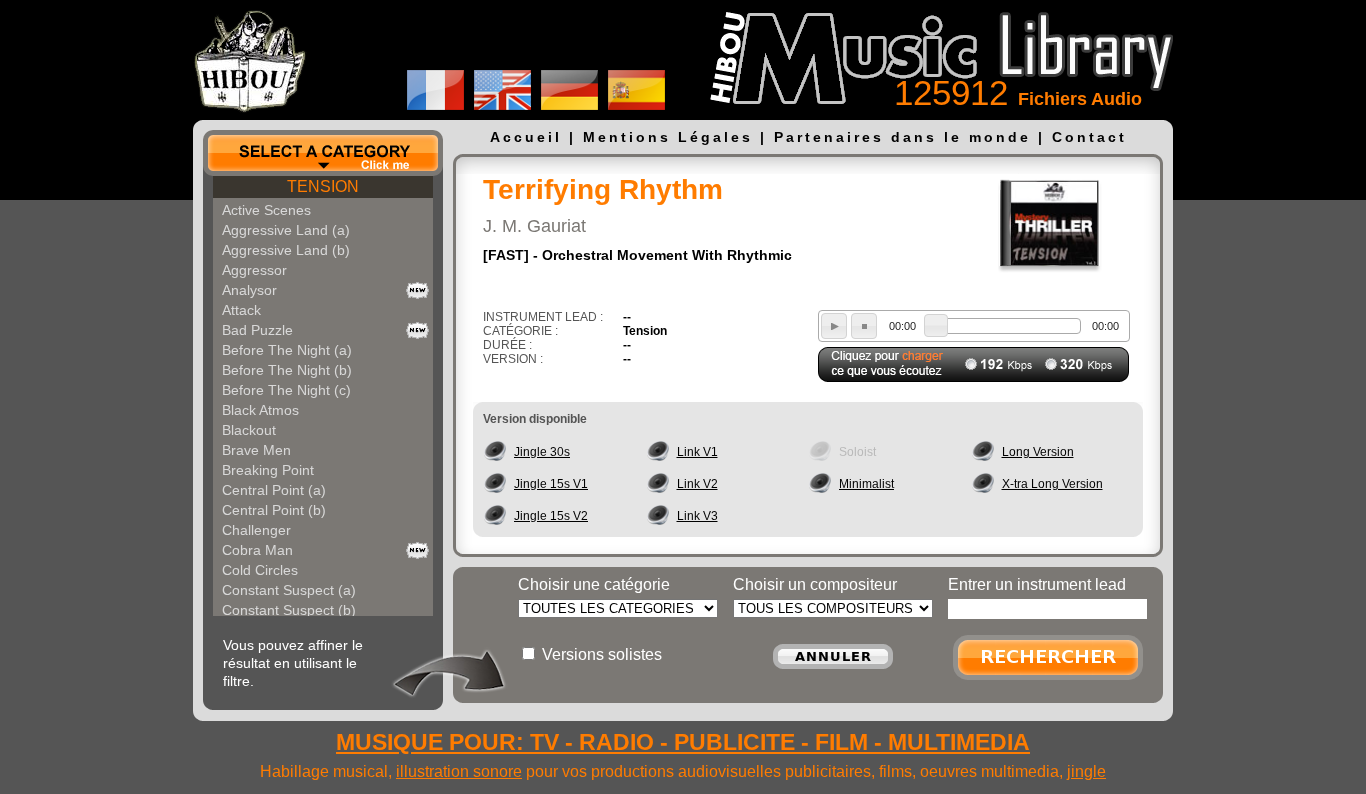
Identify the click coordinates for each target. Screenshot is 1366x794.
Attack (241, 310)
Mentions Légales (668, 137)
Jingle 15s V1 (551, 484)
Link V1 (697, 452)
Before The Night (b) (287, 370)
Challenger (256, 530)
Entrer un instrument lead (1037, 584)
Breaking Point (268, 470)
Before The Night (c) (286, 390)
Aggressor (254, 270)
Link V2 (697, 484)
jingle (1086, 771)
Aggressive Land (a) (286, 230)
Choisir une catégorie (594, 584)
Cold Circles (260, 570)
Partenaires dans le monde (902, 137)
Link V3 (697, 516)
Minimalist (866, 484)
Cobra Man (257, 550)
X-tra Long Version (1052, 484)
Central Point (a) (274, 490)
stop (864, 326)
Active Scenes (266, 210)
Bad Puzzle (257, 330)
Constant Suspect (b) (289, 610)
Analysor (249, 290)
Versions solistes (602, 654)
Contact (1089, 137)
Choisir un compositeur (815, 584)
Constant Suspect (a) (289, 590)
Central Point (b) (274, 510)
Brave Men (256, 450)
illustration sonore (459, 771)
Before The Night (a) (287, 350)
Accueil (526, 137)
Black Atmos (260, 410)
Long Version (1038, 452)
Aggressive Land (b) (286, 250)
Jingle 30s (542, 452)
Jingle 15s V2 (551, 516)
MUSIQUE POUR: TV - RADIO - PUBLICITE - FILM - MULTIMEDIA (683, 742)
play (834, 326)
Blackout (249, 430)
